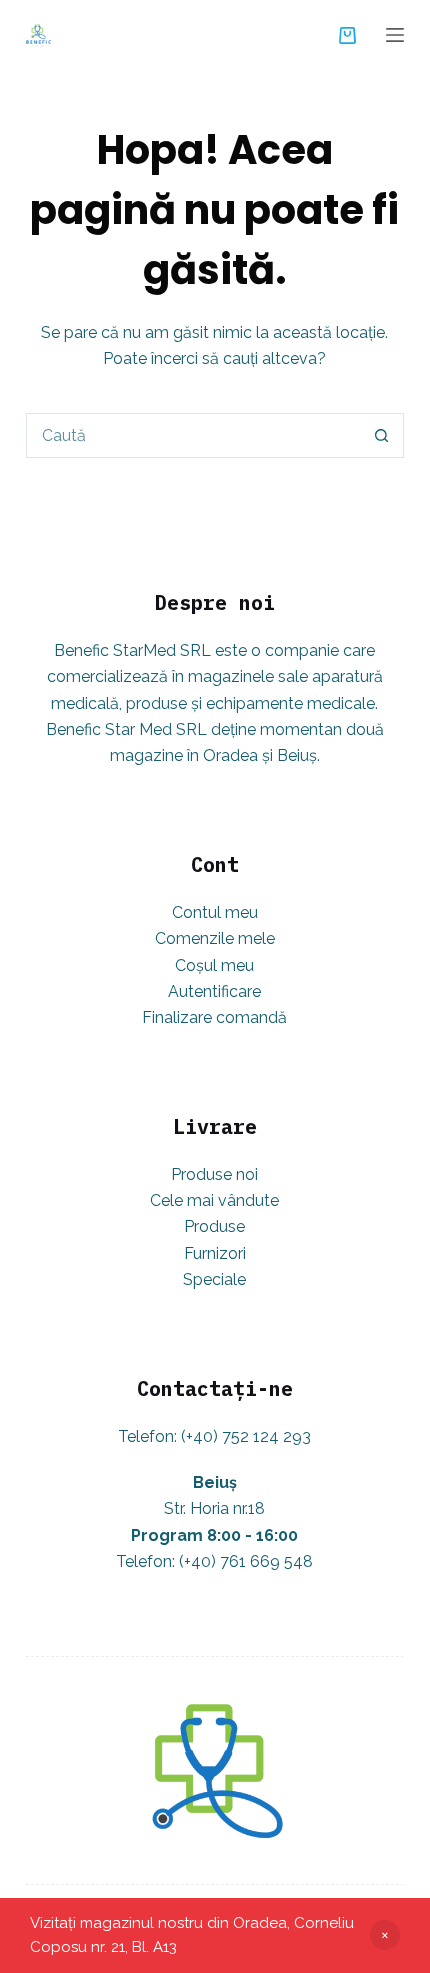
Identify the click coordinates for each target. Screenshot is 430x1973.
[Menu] (395, 35)
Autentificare (214, 991)
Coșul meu (214, 965)
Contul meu (215, 912)
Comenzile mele (215, 938)
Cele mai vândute (214, 1200)
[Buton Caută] (381, 435)
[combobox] (193, 435)
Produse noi (214, 1174)
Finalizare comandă (214, 1017)
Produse (214, 1226)
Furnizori (215, 1253)
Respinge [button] (385, 1935)
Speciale (214, 1279)
